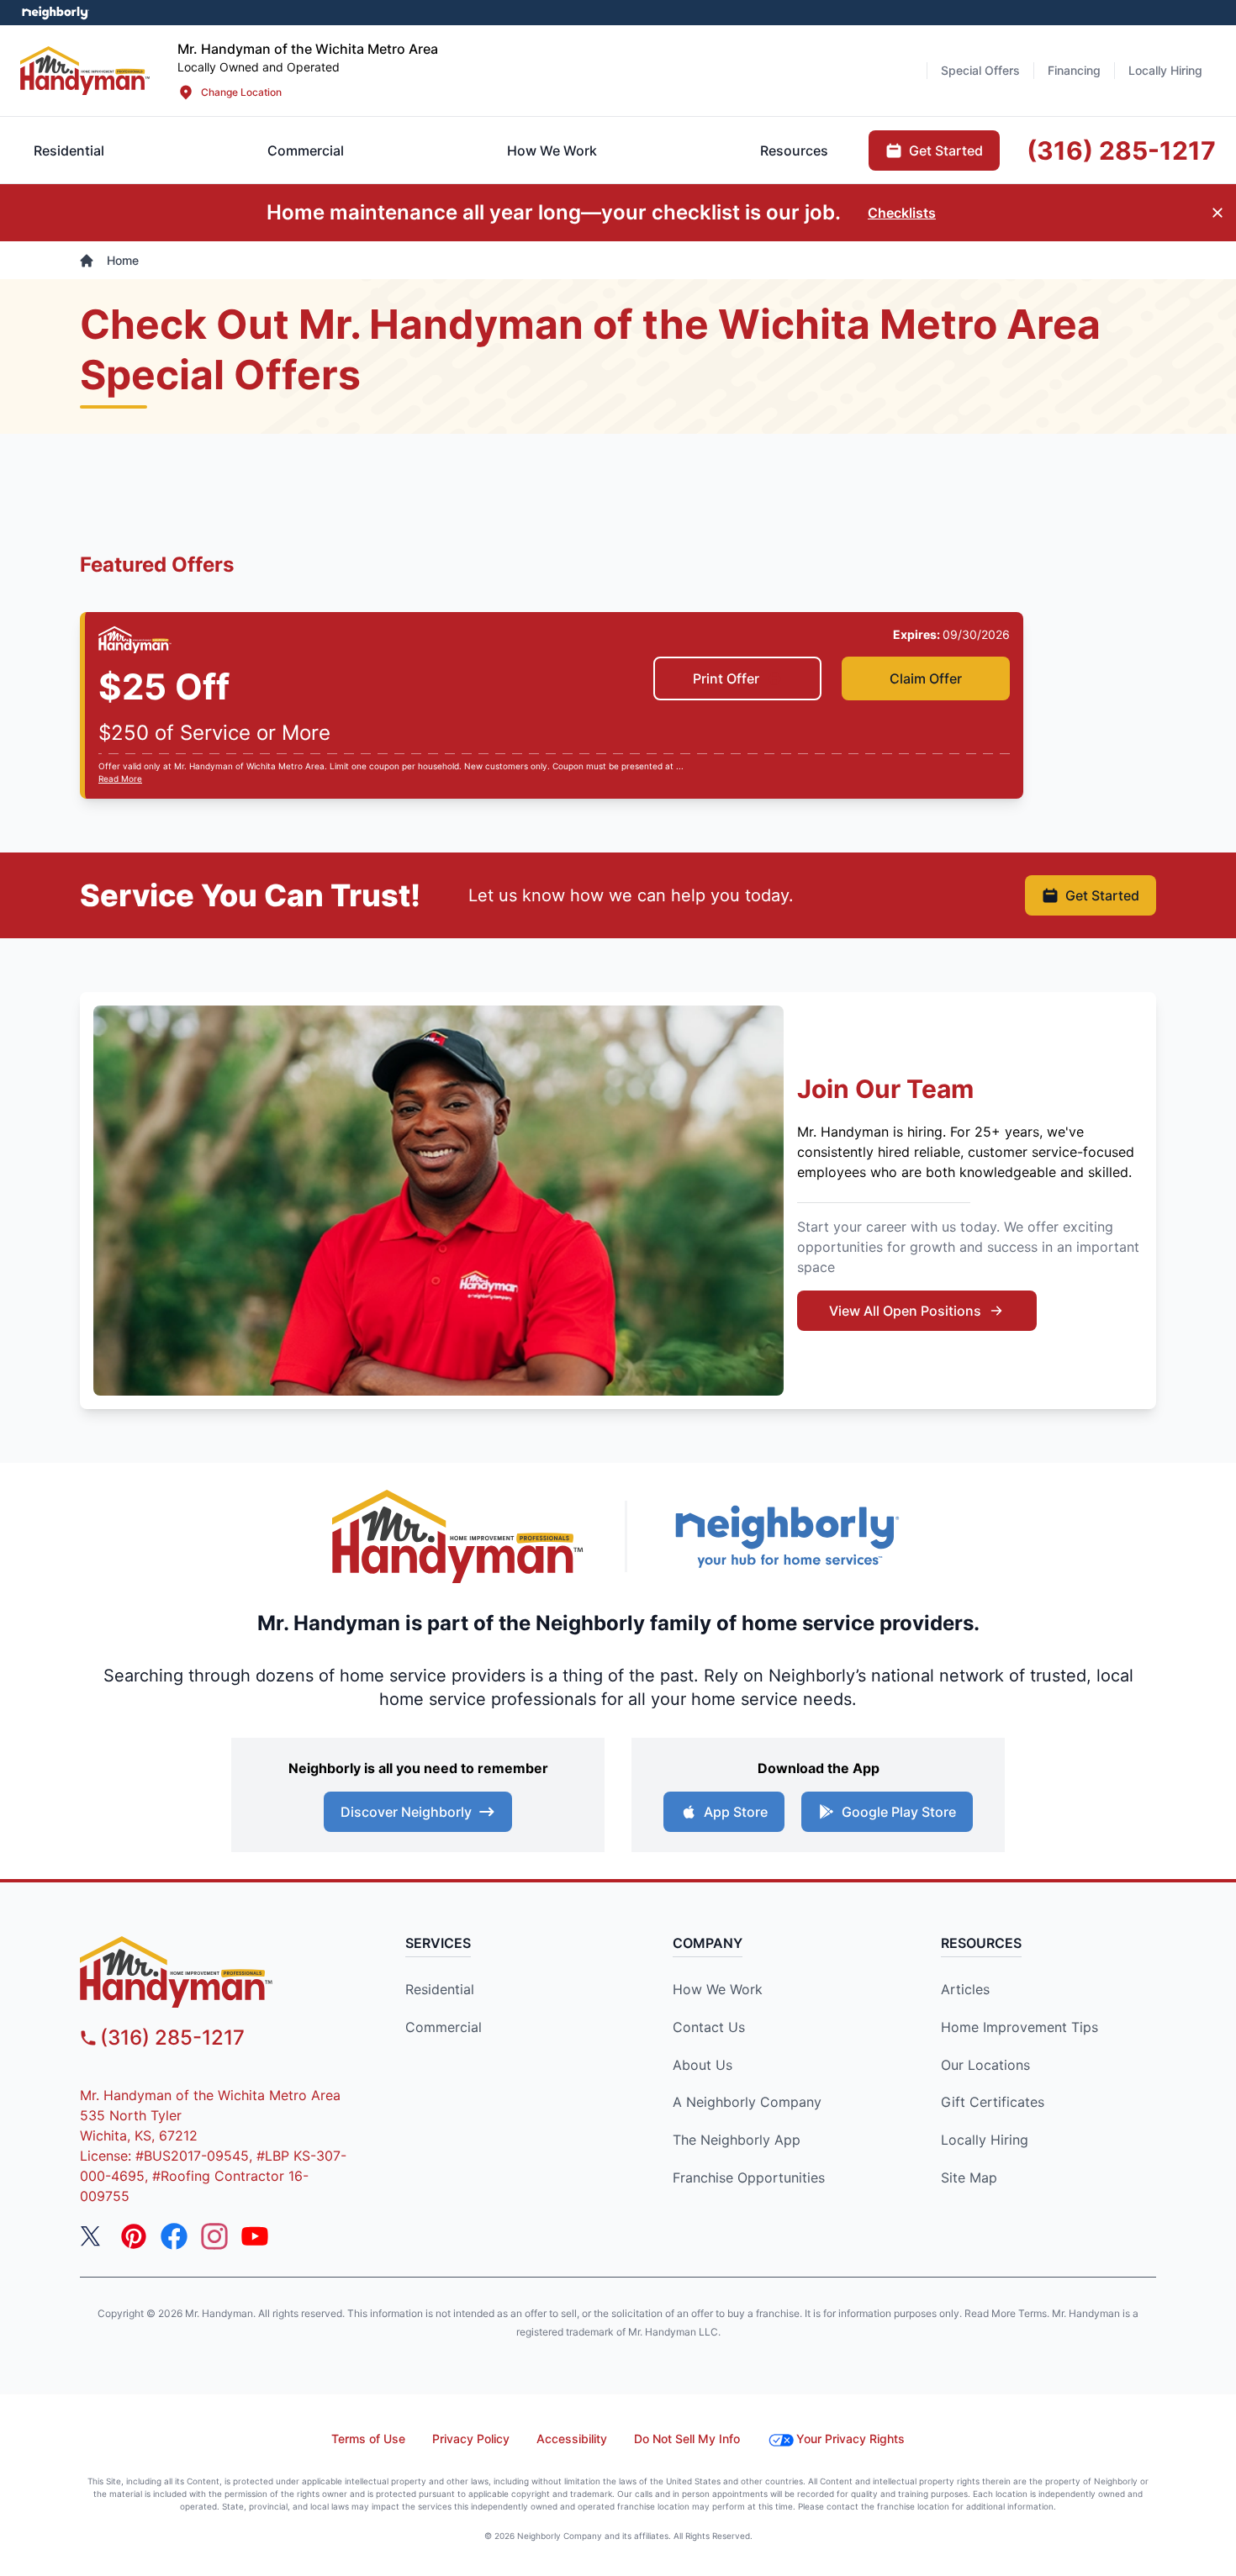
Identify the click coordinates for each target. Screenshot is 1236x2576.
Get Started (1102, 895)
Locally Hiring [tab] (1165, 70)
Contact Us (709, 2027)
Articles (965, 1989)
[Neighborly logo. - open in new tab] (55, 13)
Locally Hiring (985, 2140)
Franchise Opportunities (749, 2177)
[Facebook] (174, 2236)
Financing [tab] (1074, 70)
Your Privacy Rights (850, 2439)
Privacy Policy (471, 2439)
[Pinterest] (134, 2236)
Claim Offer (926, 678)
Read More (120, 779)
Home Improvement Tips (1019, 2027)
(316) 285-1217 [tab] (1121, 150)
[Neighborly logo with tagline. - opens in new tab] (786, 1536)
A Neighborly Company (747, 2102)
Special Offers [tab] (980, 70)
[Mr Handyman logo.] (85, 70)
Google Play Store (899, 1812)
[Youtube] (255, 2236)
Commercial (444, 2027)
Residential (440, 1989)
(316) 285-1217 (172, 2038)
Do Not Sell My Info (687, 2439)
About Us (703, 2065)
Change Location (241, 92)
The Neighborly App (737, 2140)
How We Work (718, 1989)
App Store (736, 1812)
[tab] (306, 150)
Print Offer (726, 678)
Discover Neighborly (406, 1812)
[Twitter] (93, 2236)
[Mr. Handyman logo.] (458, 1536)
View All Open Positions (905, 1311)
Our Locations (985, 2065)
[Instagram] (214, 2236)
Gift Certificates (993, 2102)
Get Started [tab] (946, 150)
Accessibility (572, 2439)
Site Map (969, 2177)
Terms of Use (368, 2439)
